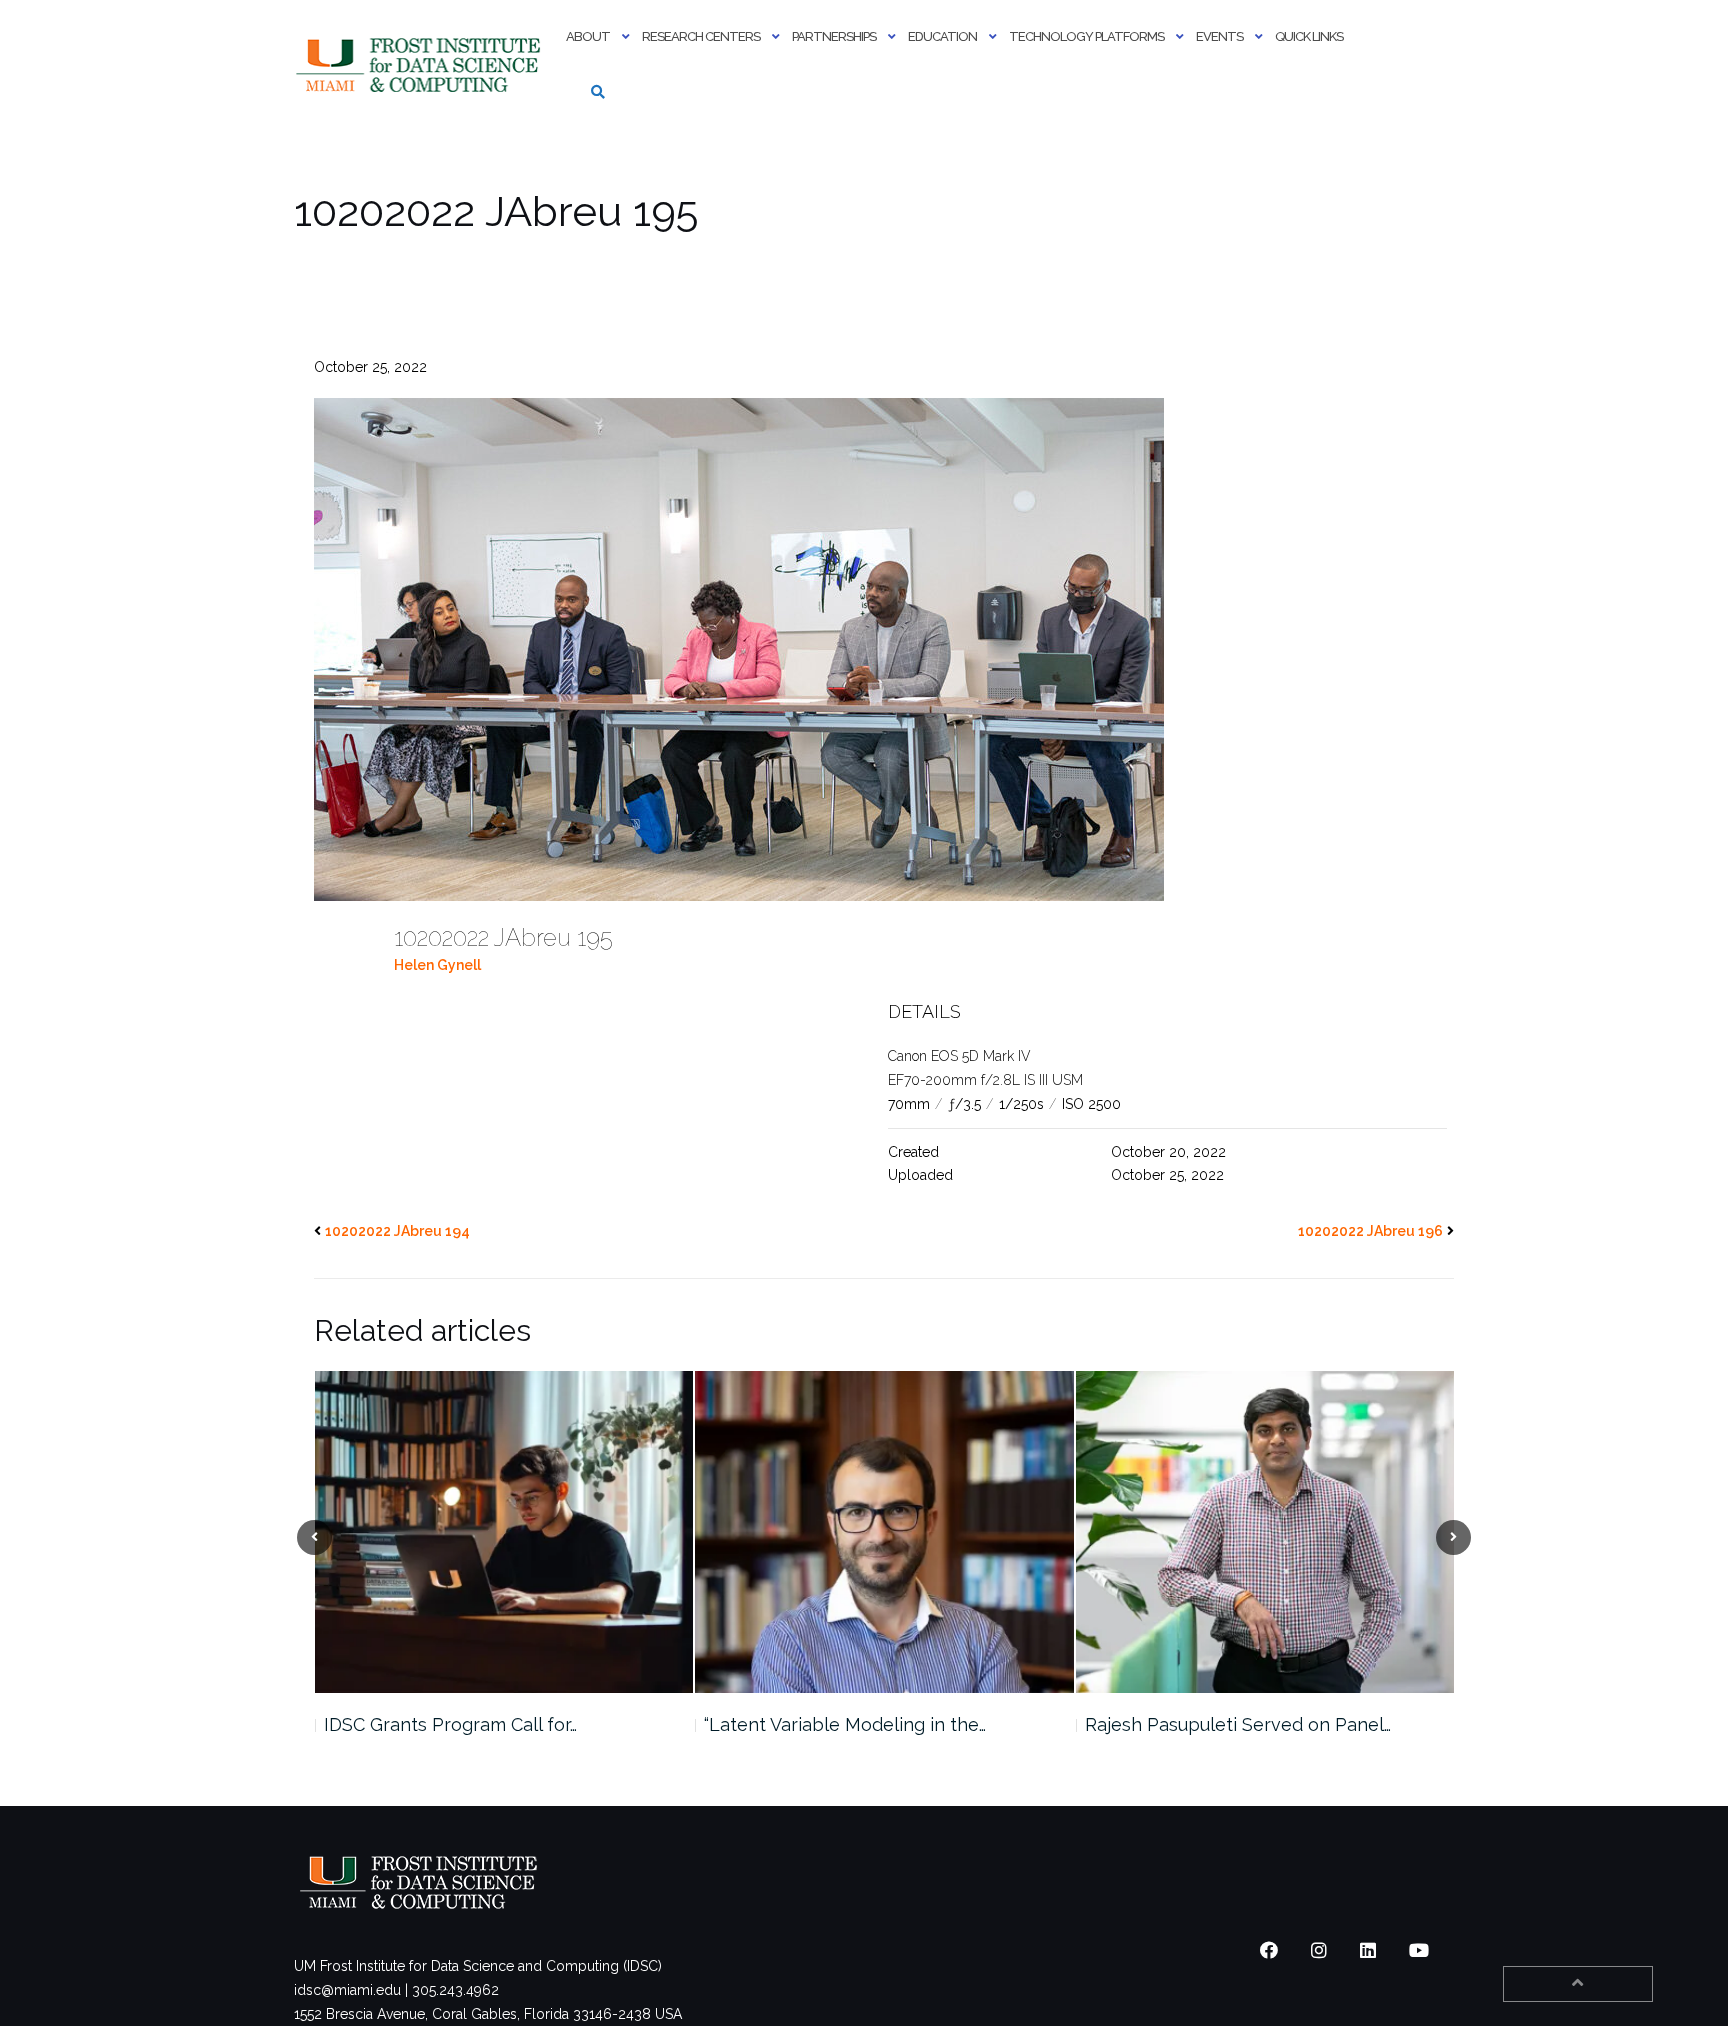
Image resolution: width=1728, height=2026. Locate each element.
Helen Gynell (437, 965)
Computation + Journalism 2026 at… (1232, 1724)
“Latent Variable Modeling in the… (464, 1724)
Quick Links (1309, 36)
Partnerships (834, 36)
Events (1219, 36)
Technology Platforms (1086, 36)
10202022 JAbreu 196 (1370, 1231)
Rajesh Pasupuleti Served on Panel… (857, 1724)
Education (942, 36)
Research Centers (701, 36)
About (588, 36)
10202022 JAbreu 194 (397, 1231)
